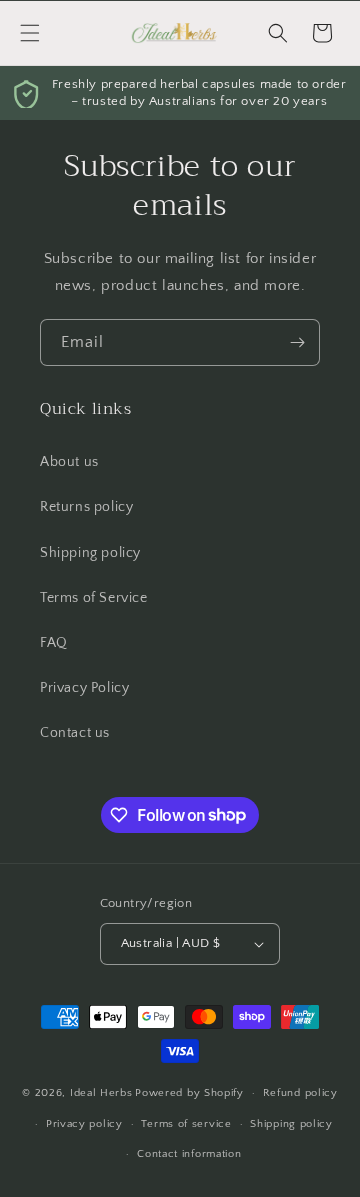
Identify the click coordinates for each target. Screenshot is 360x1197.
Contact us (75, 733)
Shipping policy (90, 553)
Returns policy (86, 507)
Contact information (189, 1154)
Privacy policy (84, 1124)
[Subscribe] (297, 342)
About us (69, 462)
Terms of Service (94, 598)
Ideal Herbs (101, 1093)
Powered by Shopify (189, 1093)
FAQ (54, 643)
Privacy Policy (84, 688)
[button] (30, 33)
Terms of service (186, 1124)
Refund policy (300, 1093)
